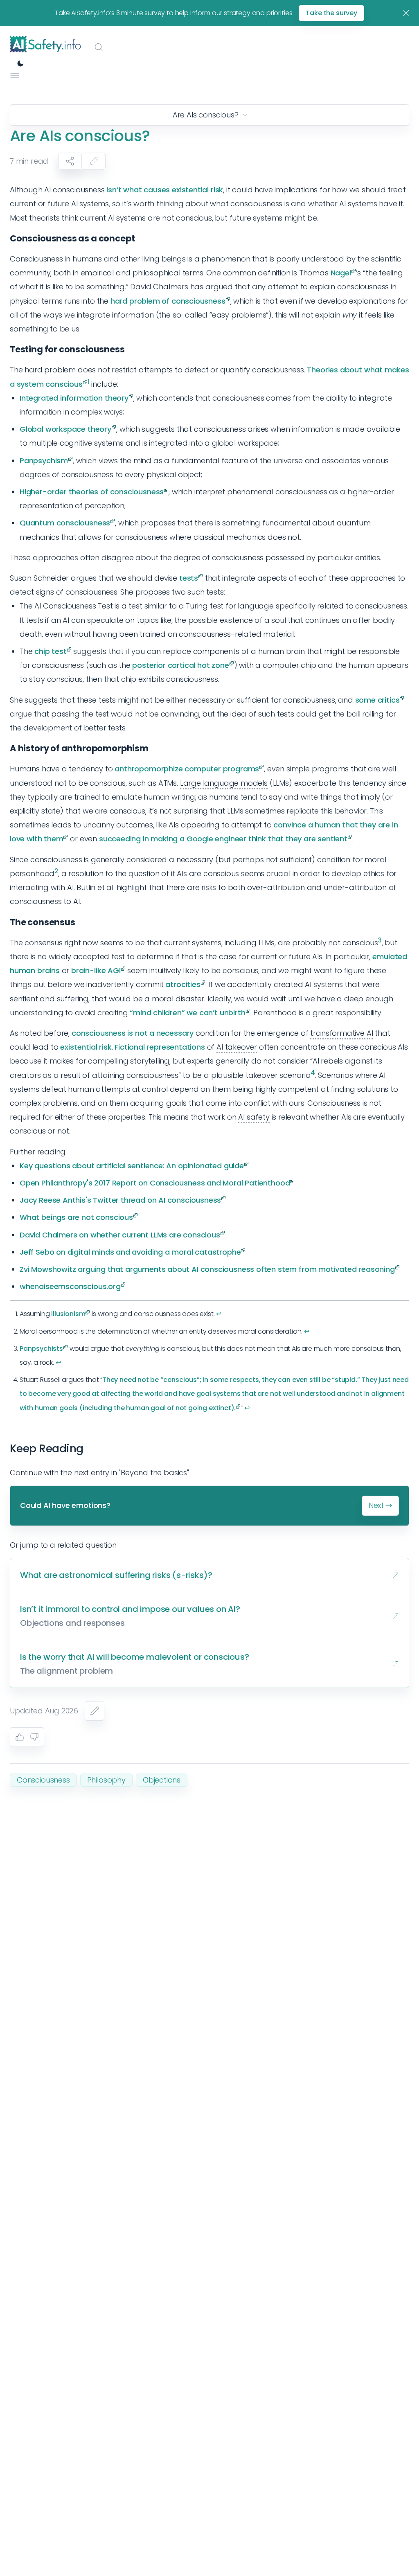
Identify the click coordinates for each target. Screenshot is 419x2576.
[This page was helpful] (20, 1737)
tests (189, 578)
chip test (50, 651)
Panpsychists (41, 1349)
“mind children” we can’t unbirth (187, 1013)
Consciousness (43, 1780)
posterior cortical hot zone (180, 665)
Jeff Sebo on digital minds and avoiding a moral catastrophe (130, 1252)
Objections (162, 1780)
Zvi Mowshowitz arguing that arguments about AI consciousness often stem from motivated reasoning (207, 1269)
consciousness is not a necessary (133, 1033)
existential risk (86, 1047)
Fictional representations (160, 1047)
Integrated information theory (74, 398)
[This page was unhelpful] (34, 1737)
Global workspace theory (65, 429)
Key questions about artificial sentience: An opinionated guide (132, 1166)
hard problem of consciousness (168, 301)
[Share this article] (70, 161)
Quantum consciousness (65, 523)
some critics (377, 700)
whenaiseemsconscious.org (70, 1286)
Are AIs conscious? (206, 115)
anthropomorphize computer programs (187, 769)
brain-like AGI (96, 970)
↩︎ (219, 1314)
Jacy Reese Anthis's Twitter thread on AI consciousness (120, 1200)
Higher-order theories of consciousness (92, 492)
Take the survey (331, 13)
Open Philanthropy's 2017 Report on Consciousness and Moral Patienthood (155, 1183)
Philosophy (106, 1780)
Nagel (341, 273)
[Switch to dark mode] (20, 63)
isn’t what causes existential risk (165, 190)
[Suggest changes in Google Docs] (94, 161)
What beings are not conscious (76, 1217)
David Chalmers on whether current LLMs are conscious (120, 1235)
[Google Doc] (95, 1711)
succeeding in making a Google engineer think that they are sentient (223, 839)
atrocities (183, 984)
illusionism (68, 1314)
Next (376, 1505)
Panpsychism (44, 461)
